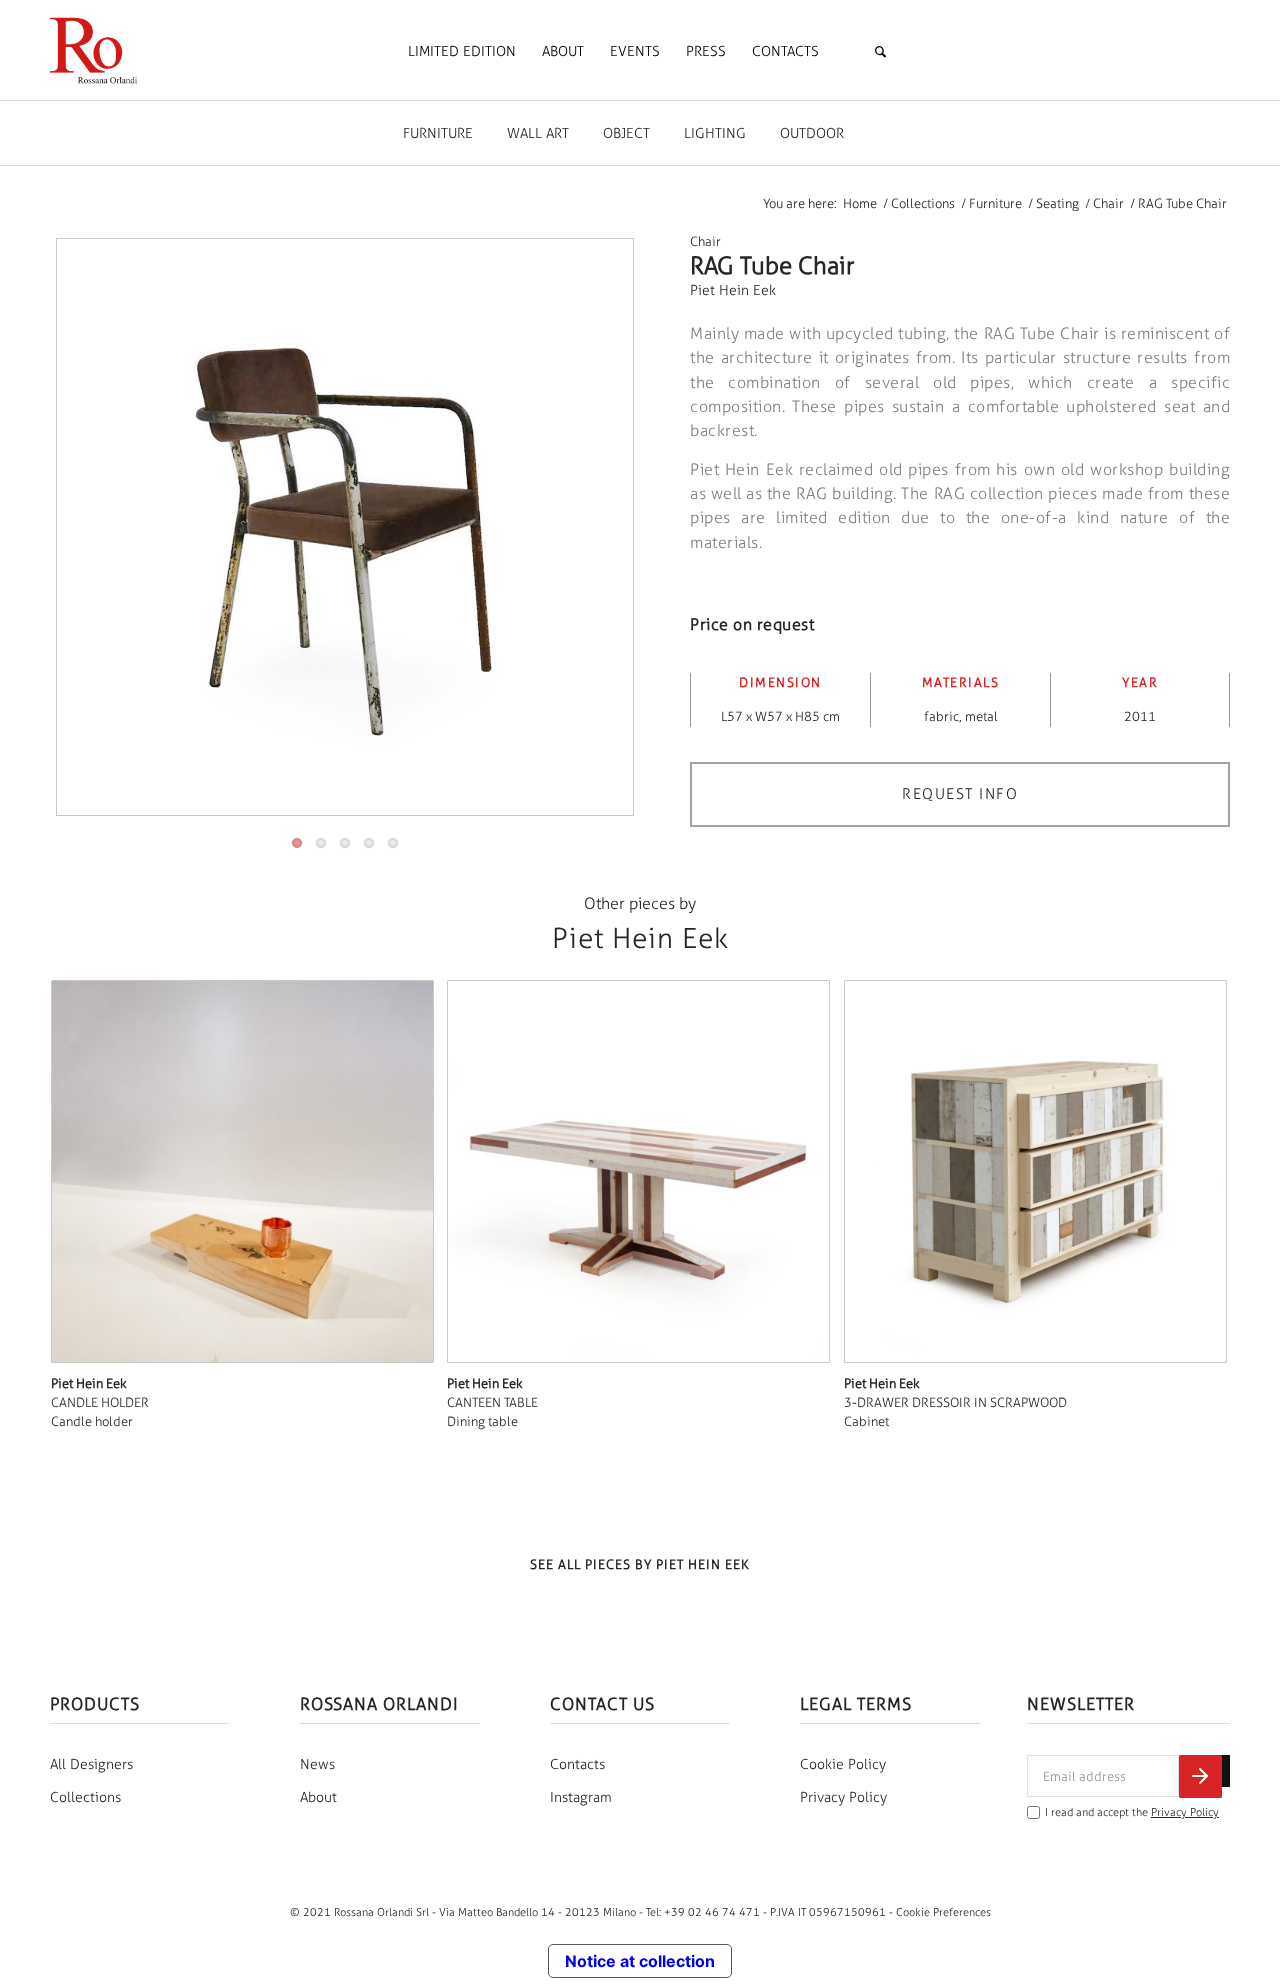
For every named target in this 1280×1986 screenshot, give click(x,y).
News (317, 1764)
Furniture (438, 133)
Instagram (581, 1797)
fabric (941, 716)
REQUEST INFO (960, 794)
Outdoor (812, 133)
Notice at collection (640, 1961)
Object (626, 133)
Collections (85, 1797)
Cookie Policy (843, 1764)
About (318, 1797)
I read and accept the (1132, 1812)
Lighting (715, 133)
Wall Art (538, 133)
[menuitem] (462, 52)
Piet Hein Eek (733, 290)
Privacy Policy (843, 1797)
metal (981, 716)
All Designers (91, 1764)
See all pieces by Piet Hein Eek (640, 1564)
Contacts (577, 1764)
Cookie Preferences (943, 1912)
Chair (705, 241)
